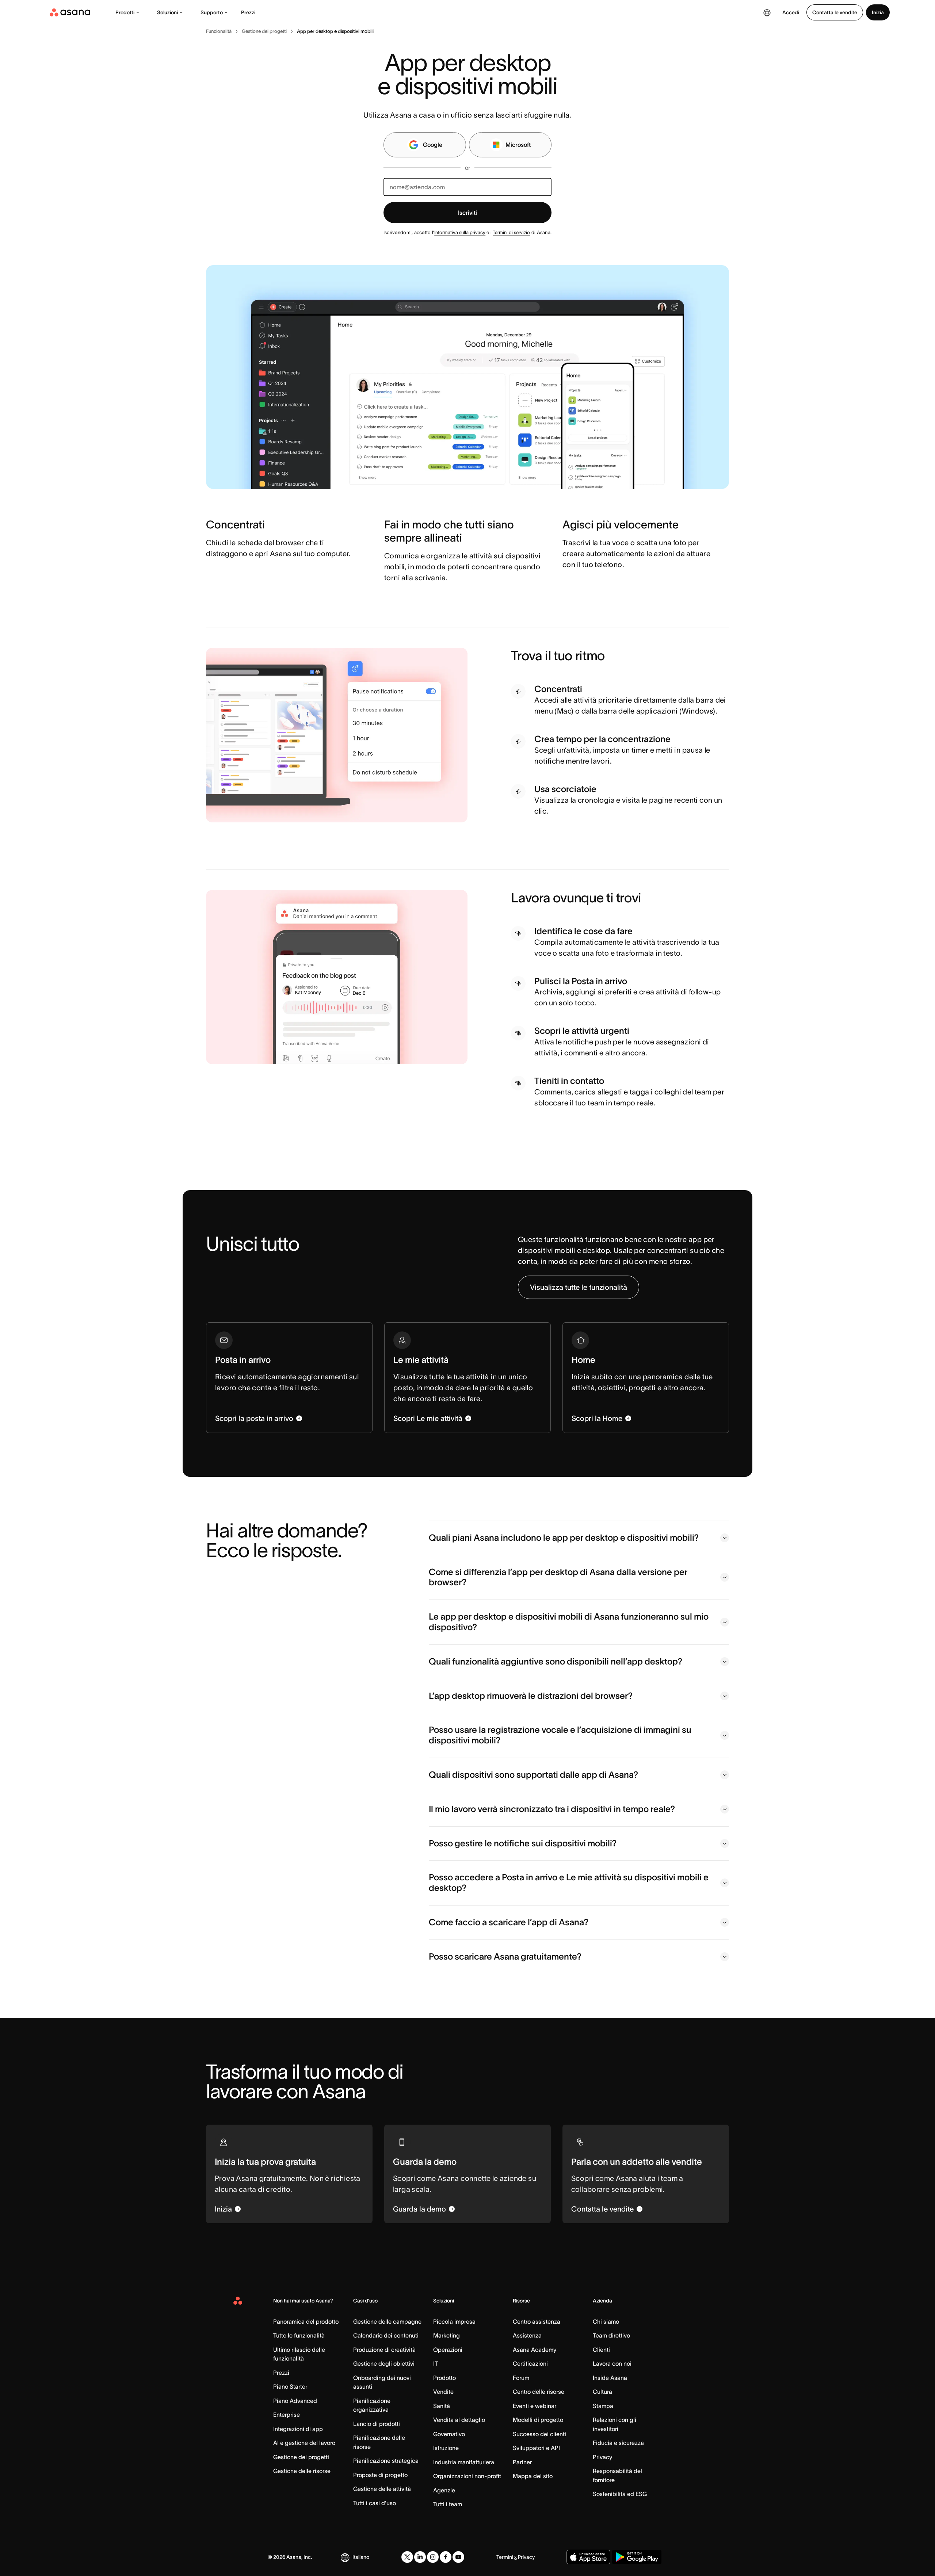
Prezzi (248, 12)
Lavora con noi (612, 2363)
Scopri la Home (597, 1418)
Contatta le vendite (835, 12)
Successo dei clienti (539, 2434)
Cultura (602, 2392)
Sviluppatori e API (536, 2448)
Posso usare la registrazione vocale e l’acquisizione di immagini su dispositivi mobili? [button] (560, 1735)
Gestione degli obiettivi (384, 2363)
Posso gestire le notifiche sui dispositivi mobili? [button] (523, 1843)
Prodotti (125, 12)
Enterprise (287, 2415)
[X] (407, 2557)
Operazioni (448, 2350)
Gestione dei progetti (301, 2457)
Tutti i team (448, 2504)
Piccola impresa (454, 2321)
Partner (522, 2462)
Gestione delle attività (382, 2489)
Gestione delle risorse (302, 2471)
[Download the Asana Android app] (637, 2557)
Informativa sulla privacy (460, 232)
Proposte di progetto (380, 2475)
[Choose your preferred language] (767, 12)
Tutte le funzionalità (299, 2335)
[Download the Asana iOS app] (588, 2557)
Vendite (443, 2392)
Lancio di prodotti (377, 2424)
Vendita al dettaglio (459, 2420)
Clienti (601, 2350)
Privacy (602, 2457)
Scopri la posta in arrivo (254, 1418)
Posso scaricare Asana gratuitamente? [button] (505, 1956)
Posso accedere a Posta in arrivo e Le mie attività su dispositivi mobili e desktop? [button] (569, 1883)
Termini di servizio (511, 232)
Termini (505, 2557)
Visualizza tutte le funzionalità (579, 1287)
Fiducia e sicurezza (618, 2443)
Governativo (449, 2434)
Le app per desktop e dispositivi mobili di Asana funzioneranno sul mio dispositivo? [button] (569, 1622)
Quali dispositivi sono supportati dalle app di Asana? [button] (533, 1775)
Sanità (442, 2406)
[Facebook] (446, 2557)
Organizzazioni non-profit (467, 2476)
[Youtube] (458, 2557)
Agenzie (444, 2490)
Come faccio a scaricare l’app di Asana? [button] (509, 1922)
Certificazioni (530, 2363)
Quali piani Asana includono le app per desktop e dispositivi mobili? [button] (564, 1538)
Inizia (878, 12)
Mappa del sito (533, 2476)
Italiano (361, 2557)
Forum (521, 2378)
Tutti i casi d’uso (375, 2503)
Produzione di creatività (384, 2350)
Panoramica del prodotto (306, 2321)
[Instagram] (433, 2557)
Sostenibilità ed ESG (620, 2494)
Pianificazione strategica (386, 2461)
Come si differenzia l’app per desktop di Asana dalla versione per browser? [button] (558, 1577)
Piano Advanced (295, 2401)
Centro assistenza (537, 2321)
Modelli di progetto (538, 2420)
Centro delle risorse (539, 2392)
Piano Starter (290, 2386)
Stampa (603, 2406)
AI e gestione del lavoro (304, 2443)
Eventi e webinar (535, 2406)
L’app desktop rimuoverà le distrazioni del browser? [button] (531, 1696)
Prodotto (444, 2378)
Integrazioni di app (298, 2429)
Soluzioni (167, 12)
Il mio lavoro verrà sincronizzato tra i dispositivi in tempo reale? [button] (552, 1809)
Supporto (212, 12)
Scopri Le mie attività (428, 1418)
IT (436, 2363)
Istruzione (446, 2448)
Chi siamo (606, 2321)
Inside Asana (610, 2378)
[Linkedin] (420, 2557)
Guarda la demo (419, 2209)
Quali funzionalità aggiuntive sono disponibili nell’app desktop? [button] (556, 1661)
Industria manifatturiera (464, 2462)
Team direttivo (611, 2335)
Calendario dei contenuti (386, 2335)
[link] (219, 31)
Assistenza (527, 2335)
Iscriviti (467, 213)
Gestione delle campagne (387, 2321)
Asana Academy (535, 2350)
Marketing (446, 2335)
